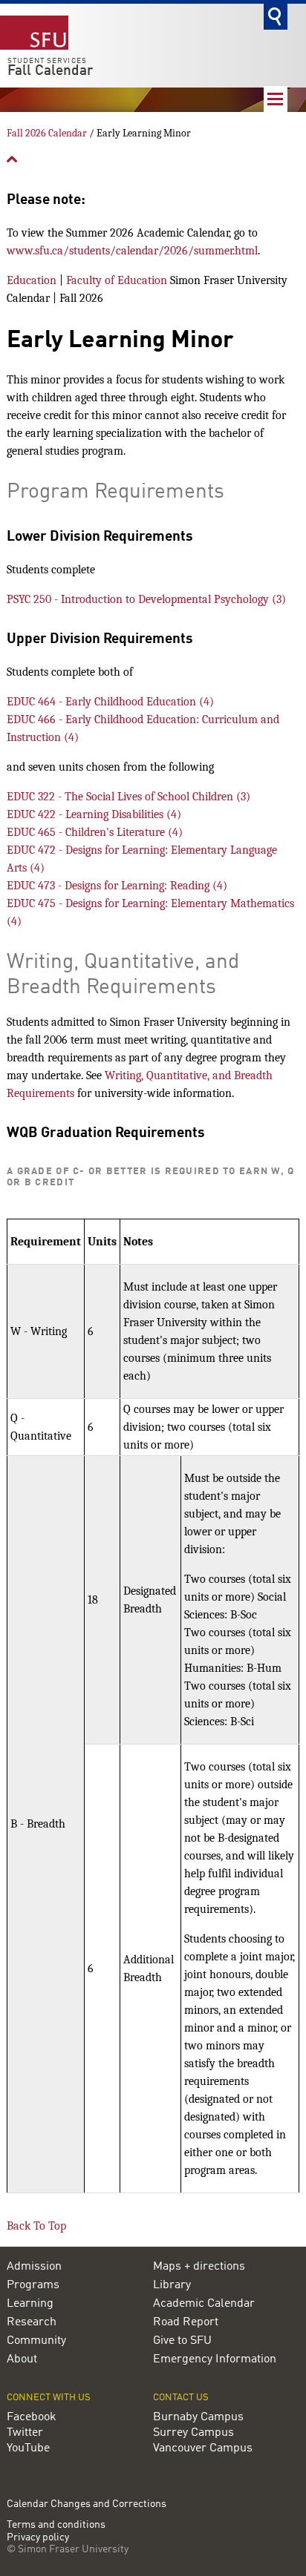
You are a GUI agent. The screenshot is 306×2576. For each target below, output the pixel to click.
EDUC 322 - (128, 797)
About (22, 2359)
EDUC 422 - (94, 814)
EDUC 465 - (95, 832)
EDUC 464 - (110, 702)
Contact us (181, 2398)
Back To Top (36, 2226)
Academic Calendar (204, 2304)
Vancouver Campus (203, 2448)
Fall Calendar (50, 71)
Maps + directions (199, 2267)
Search (276, 17)
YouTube (28, 2448)
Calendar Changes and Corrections (87, 2504)
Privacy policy (38, 2538)
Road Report (186, 2322)
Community (36, 2341)
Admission (34, 2267)
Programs (33, 2285)
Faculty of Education (117, 280)
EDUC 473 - (117, 886)
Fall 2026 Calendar (47, 133)
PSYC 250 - (146, 599)
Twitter (25, 2433)
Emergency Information (215, 2359)
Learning (30, 2304)
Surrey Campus (193, 2433)
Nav (276, 99)
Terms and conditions (56, 2525)
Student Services (47, 61)
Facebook (32, 2417)
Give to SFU (182, 2341)
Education (32, 280)
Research (32, 2322)
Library (172, 2285)
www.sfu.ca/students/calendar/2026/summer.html (132, 251)
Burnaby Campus (198, 2417)
